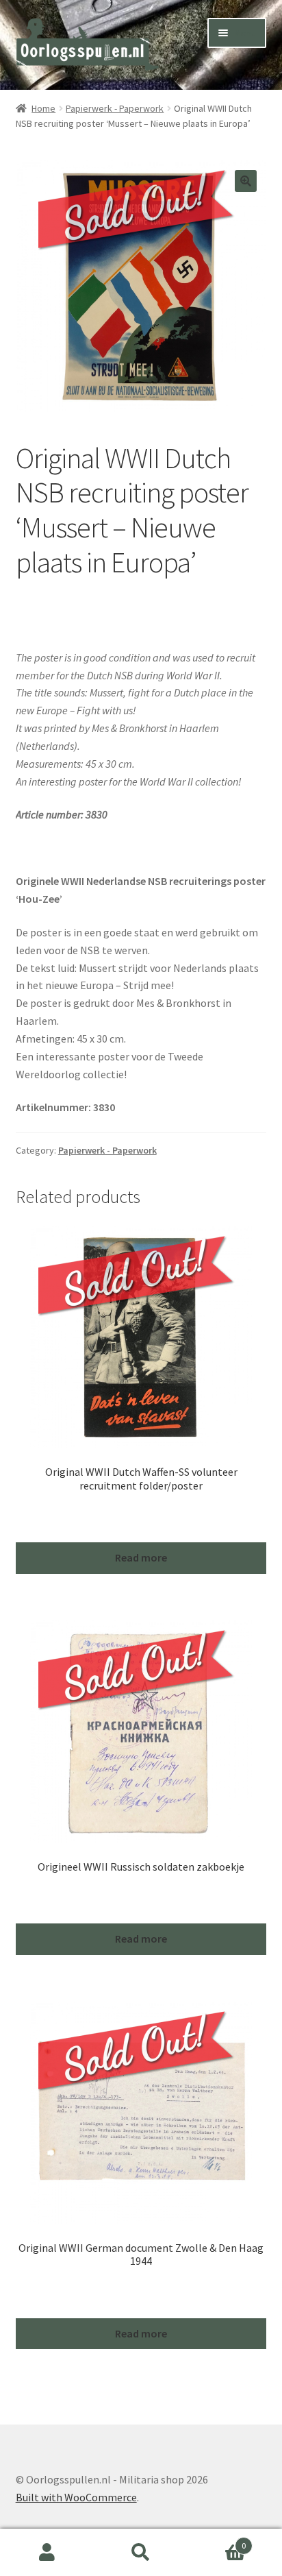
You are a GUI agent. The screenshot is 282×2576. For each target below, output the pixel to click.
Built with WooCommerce (76, 2497)
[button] (246, 181)
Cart (217, 2541)
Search (141, 2553)
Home (43, 108)
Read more (141, 1557)
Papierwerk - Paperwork (115, 108)
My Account (47, 2553)
